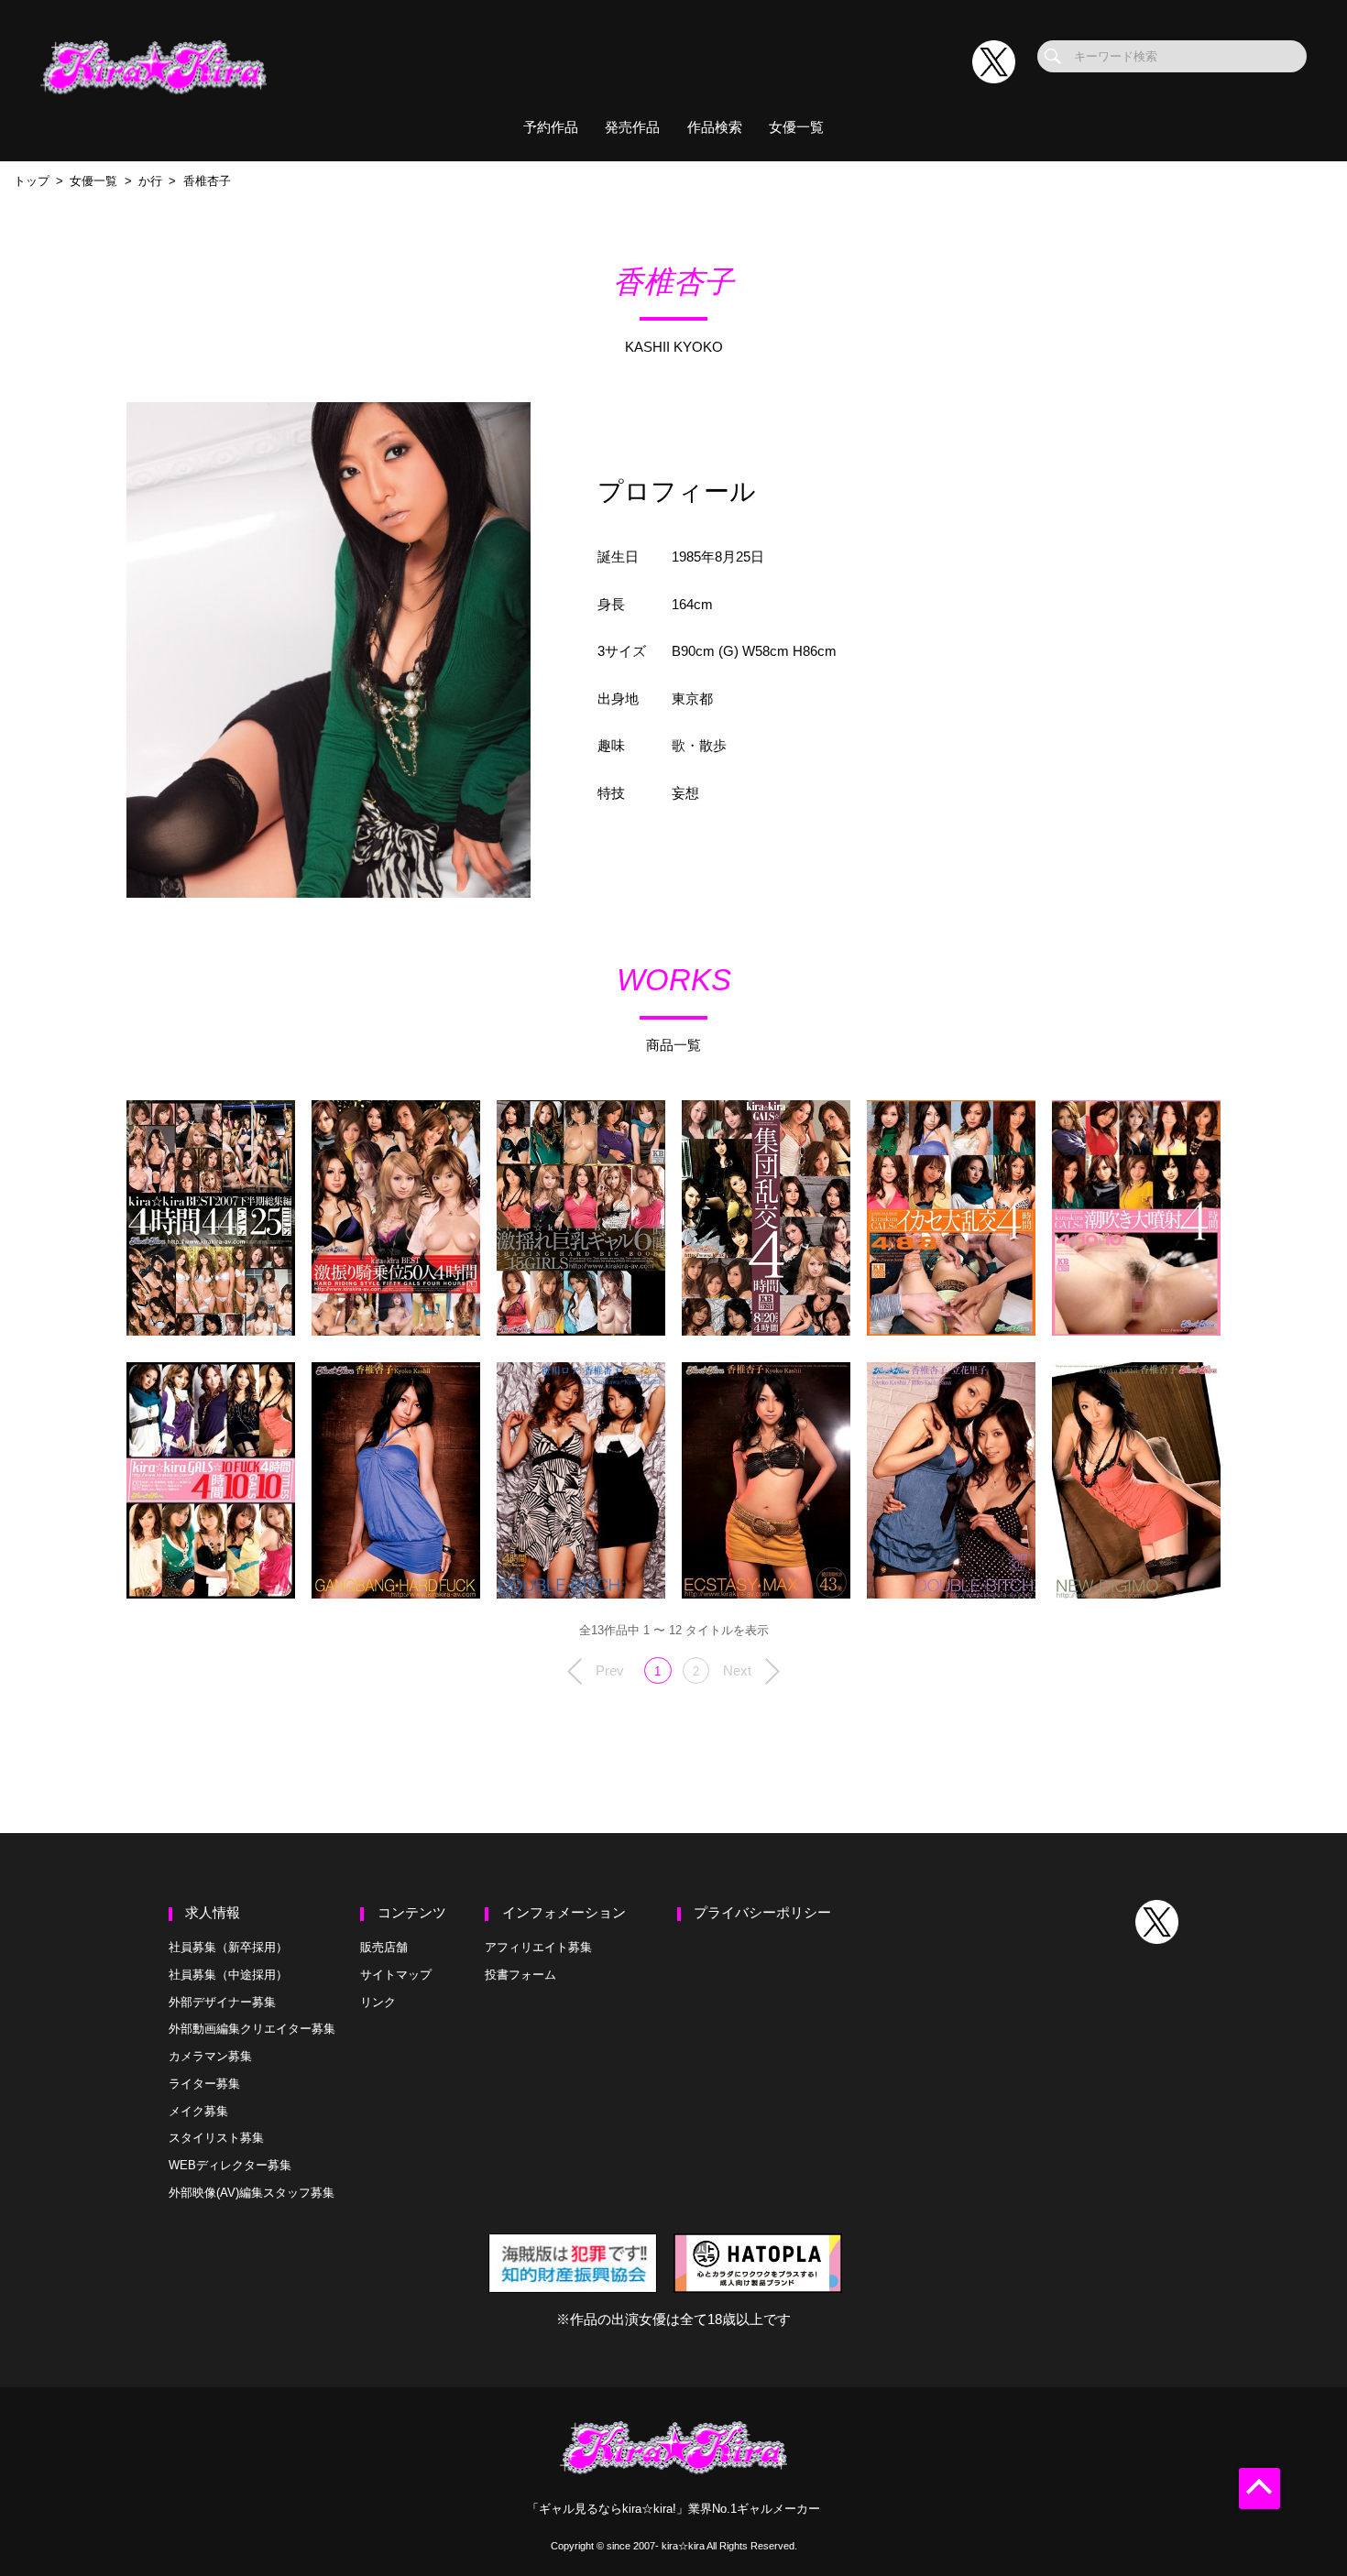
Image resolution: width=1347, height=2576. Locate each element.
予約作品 (551, 127)
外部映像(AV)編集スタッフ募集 (252, 2193)
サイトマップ (396, 1975)
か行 (150, 181)
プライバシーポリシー (762, 1913)
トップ (32, 181)
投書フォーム (520, 1975)
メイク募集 (198, 2111)
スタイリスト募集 (216, 2138)
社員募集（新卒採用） (228, 1947)
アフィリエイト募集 (538, 1947)
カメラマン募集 (210, 2056)
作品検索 (715, 127)
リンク (378, 2002)
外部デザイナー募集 (222, 2002)
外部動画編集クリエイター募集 (252, 2029)
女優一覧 (796, 127)
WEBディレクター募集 (230, 2165)
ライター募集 (204, 2084)
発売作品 (632, 127)
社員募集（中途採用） (228, 1975)
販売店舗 (384, 1947)
